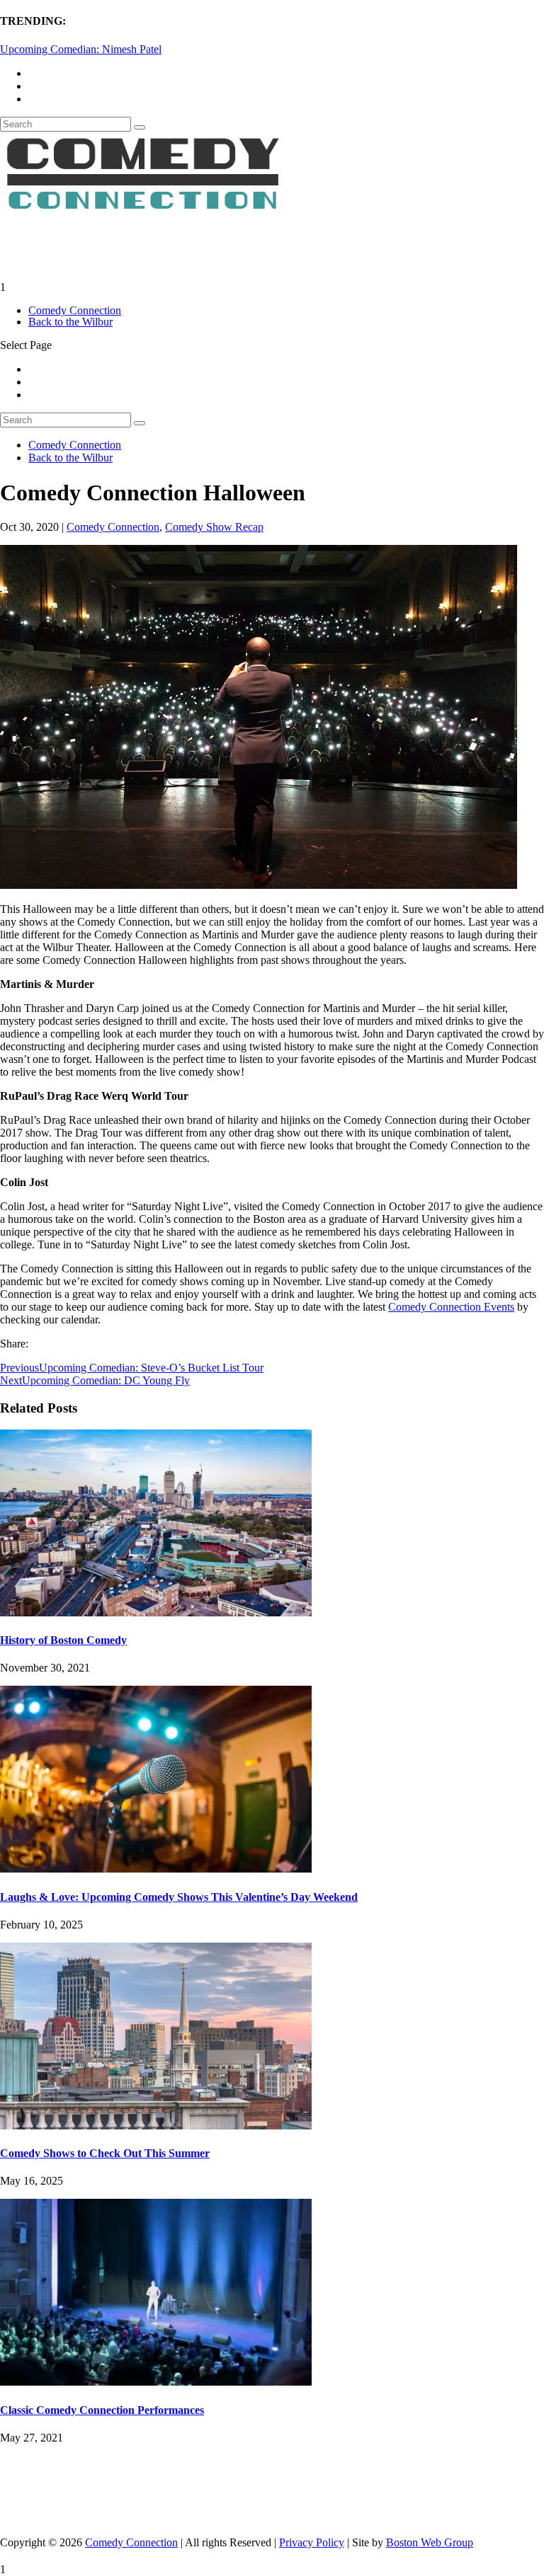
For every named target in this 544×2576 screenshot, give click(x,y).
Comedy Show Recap (214, 527)
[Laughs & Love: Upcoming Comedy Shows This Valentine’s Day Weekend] (156, 1869)
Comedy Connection (75, 310)
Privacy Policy (312, 2542)
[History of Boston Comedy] (156, 1612)
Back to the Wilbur (70, 322)
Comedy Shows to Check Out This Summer (105, 2153)
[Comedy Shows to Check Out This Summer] (156, 2126)
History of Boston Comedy (63, 1640)
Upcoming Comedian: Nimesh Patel (81, 49)
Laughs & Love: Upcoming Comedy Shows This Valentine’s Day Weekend (179, 1897)
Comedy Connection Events (451, 1307)
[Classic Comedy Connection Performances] (156, 2382)
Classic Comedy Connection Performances (102, 2410)
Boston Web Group (430, 2542)
